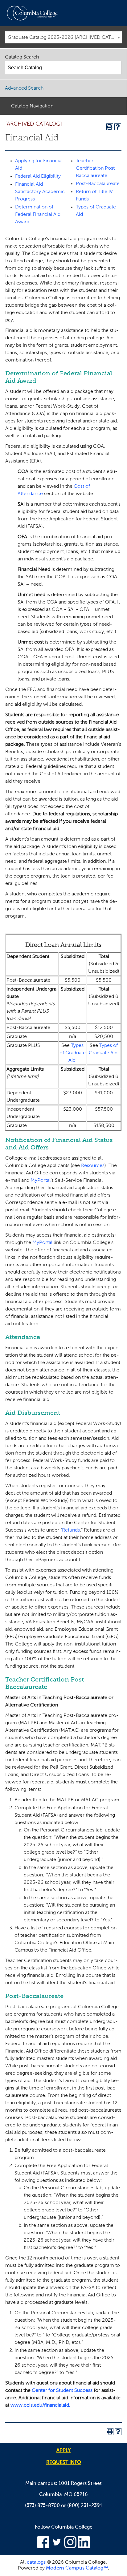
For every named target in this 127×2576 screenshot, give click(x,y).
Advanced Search (24, 88)
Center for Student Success (62, 2391)
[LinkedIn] (84, 2547)
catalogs (36, 2562)
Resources (93, 1166)
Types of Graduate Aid (73, 1053)
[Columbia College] (33, 13)
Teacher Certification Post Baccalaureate (95, 168)
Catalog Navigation (32, 106)
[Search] (115, 68)
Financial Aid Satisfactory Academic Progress (40, 192)
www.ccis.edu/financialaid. (40, 2405)
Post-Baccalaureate (98, 184)
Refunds (71, 1530)
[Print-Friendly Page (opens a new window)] (110, 127)
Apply (63, 2451)
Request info (64, 2463)
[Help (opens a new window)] (118, 127)
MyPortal (41, 1181)
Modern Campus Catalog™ (77, 2568)
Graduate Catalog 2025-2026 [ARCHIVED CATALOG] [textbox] (65, 38)
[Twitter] (57, 2547)
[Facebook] (43, 2547)
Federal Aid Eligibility (38, 176)
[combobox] (63, 37)
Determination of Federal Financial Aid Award (38, 215)
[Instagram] (70, 2547)
